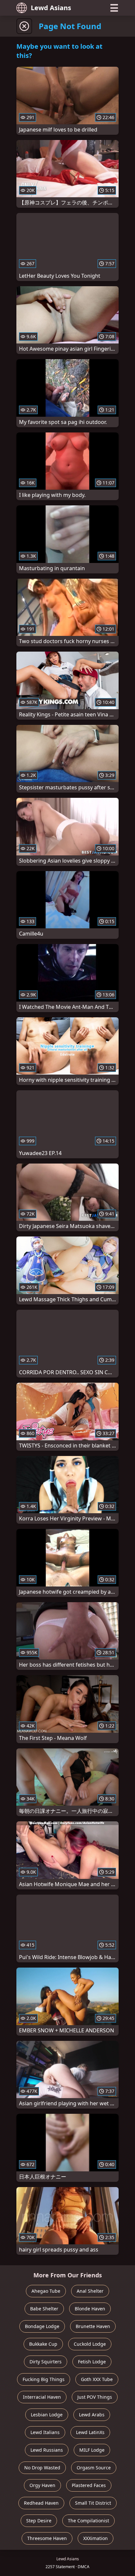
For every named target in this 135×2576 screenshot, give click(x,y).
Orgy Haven (42, 2485)
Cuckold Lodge (90, 2344)
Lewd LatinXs (90, 2432)
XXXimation (96, 2538)
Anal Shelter (90, 2291)
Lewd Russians (47, 2450)
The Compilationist (88, 2521)
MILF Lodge (92, 2450)
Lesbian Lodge (47, 2415)
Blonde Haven (90, 2309)
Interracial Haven (42, 2397)
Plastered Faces (89, 2485)
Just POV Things (95, 2397)
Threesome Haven (47, 2538)
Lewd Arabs (92, 2415)
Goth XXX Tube (97, 2379)
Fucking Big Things (44, 2379)
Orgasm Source (94, 2468)
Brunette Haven (93, 2326)
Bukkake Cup (43, 2344)
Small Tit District (93, 2503)
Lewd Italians (45, 2432)
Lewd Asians (51, 8)
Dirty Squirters (46, 2362)
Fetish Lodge (92, 2362)
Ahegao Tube (46, 2291)
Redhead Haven (41, 2503)
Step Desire (39, 2521)
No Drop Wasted (42, 2468)
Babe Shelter (44, 2309)
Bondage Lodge (42, 2326)
